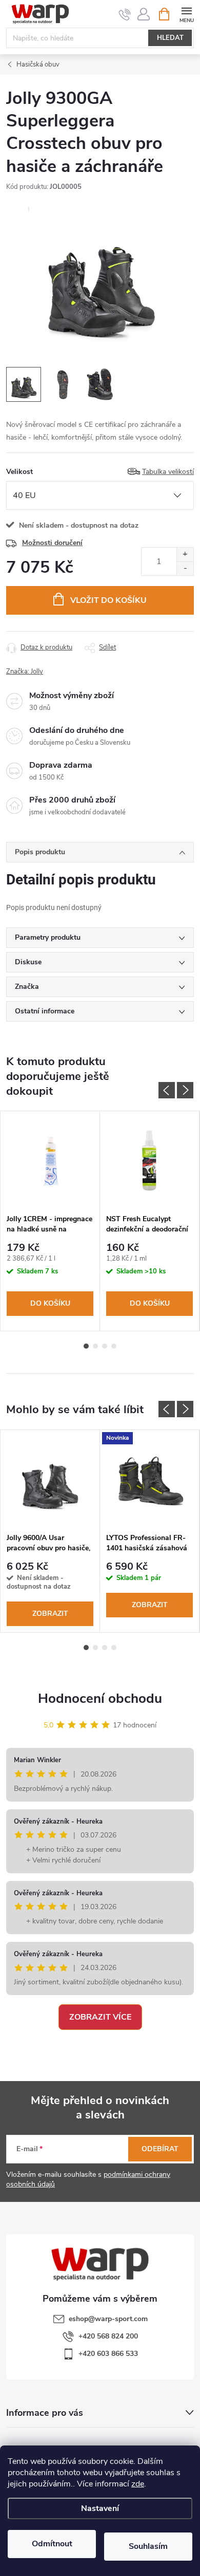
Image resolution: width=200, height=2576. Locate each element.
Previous (167, 1090)
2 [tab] (95, 1346)
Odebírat (160, 2149)
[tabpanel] (50, 1221)
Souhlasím (148, 2546)
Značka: (25, 672)
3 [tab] (105, 1346)
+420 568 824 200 (108, 2336)
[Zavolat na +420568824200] (125, 14)
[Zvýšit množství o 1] (185, 555)
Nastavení (100, 2508)
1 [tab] (86, 1346)
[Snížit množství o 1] (185, 568)
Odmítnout (52, 2544)
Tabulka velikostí (168, 472)
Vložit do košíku (108, 600)
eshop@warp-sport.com (108, 2319)
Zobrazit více (100, 2017)
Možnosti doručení (52, 543)
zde (138, 2484)
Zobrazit (50, 1614)
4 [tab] (114, 1346)
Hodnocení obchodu (100, 1698)
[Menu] (186, 14)
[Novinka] (149, 1479)
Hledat (170, 38)
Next (185, 1090)
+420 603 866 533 (108, 2354)
